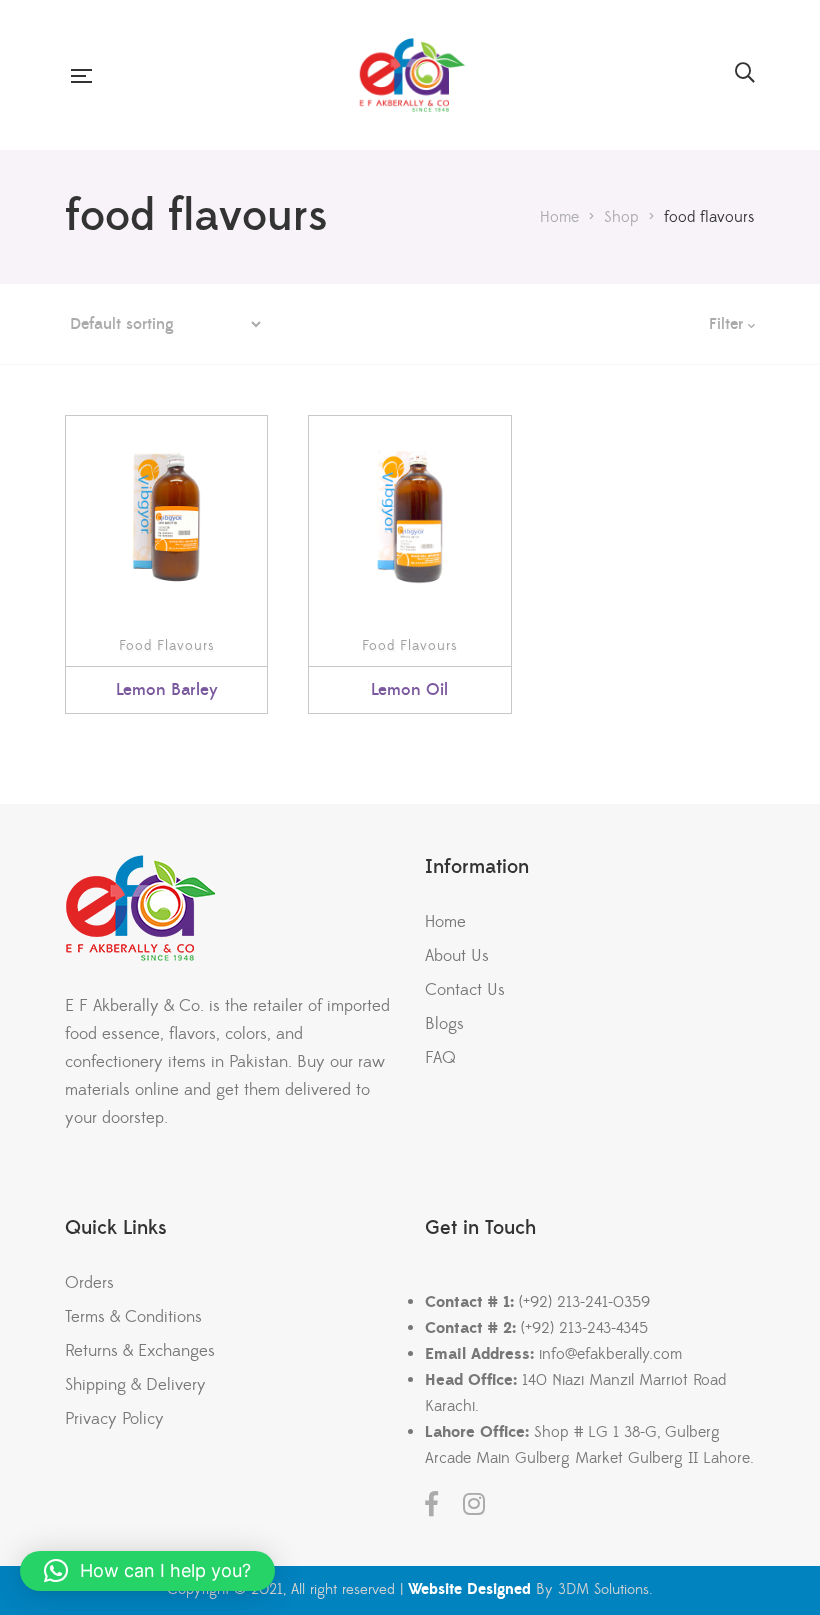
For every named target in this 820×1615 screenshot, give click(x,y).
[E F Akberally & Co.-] (413, 75)
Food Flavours (167, 646)
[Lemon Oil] (409, 516)
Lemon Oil (409, 690)
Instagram (474, 1503)
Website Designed (469, 1589)
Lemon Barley (167, 690)
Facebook (431, 1503)
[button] (147, 1571)
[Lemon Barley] (166, 516)
